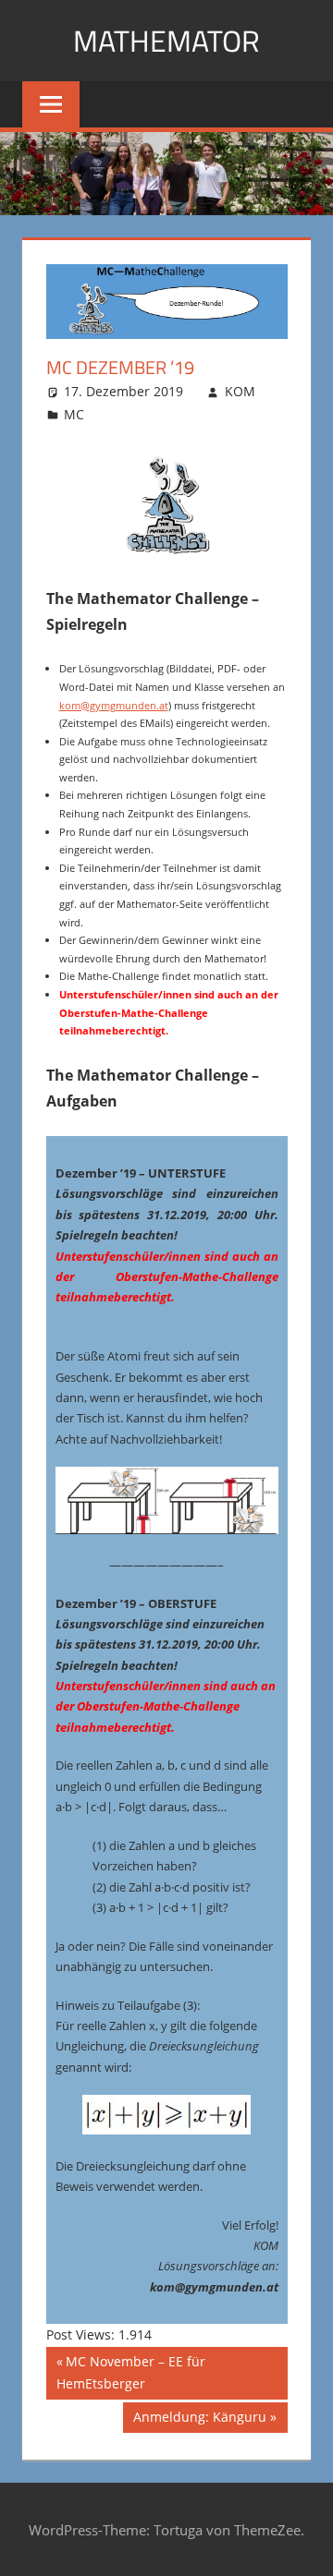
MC (74, 414)
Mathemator (166, 41)
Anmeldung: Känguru (199, 2420)
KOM (240, 391)
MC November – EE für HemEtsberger (131, 2372)
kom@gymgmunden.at (114, 705)
